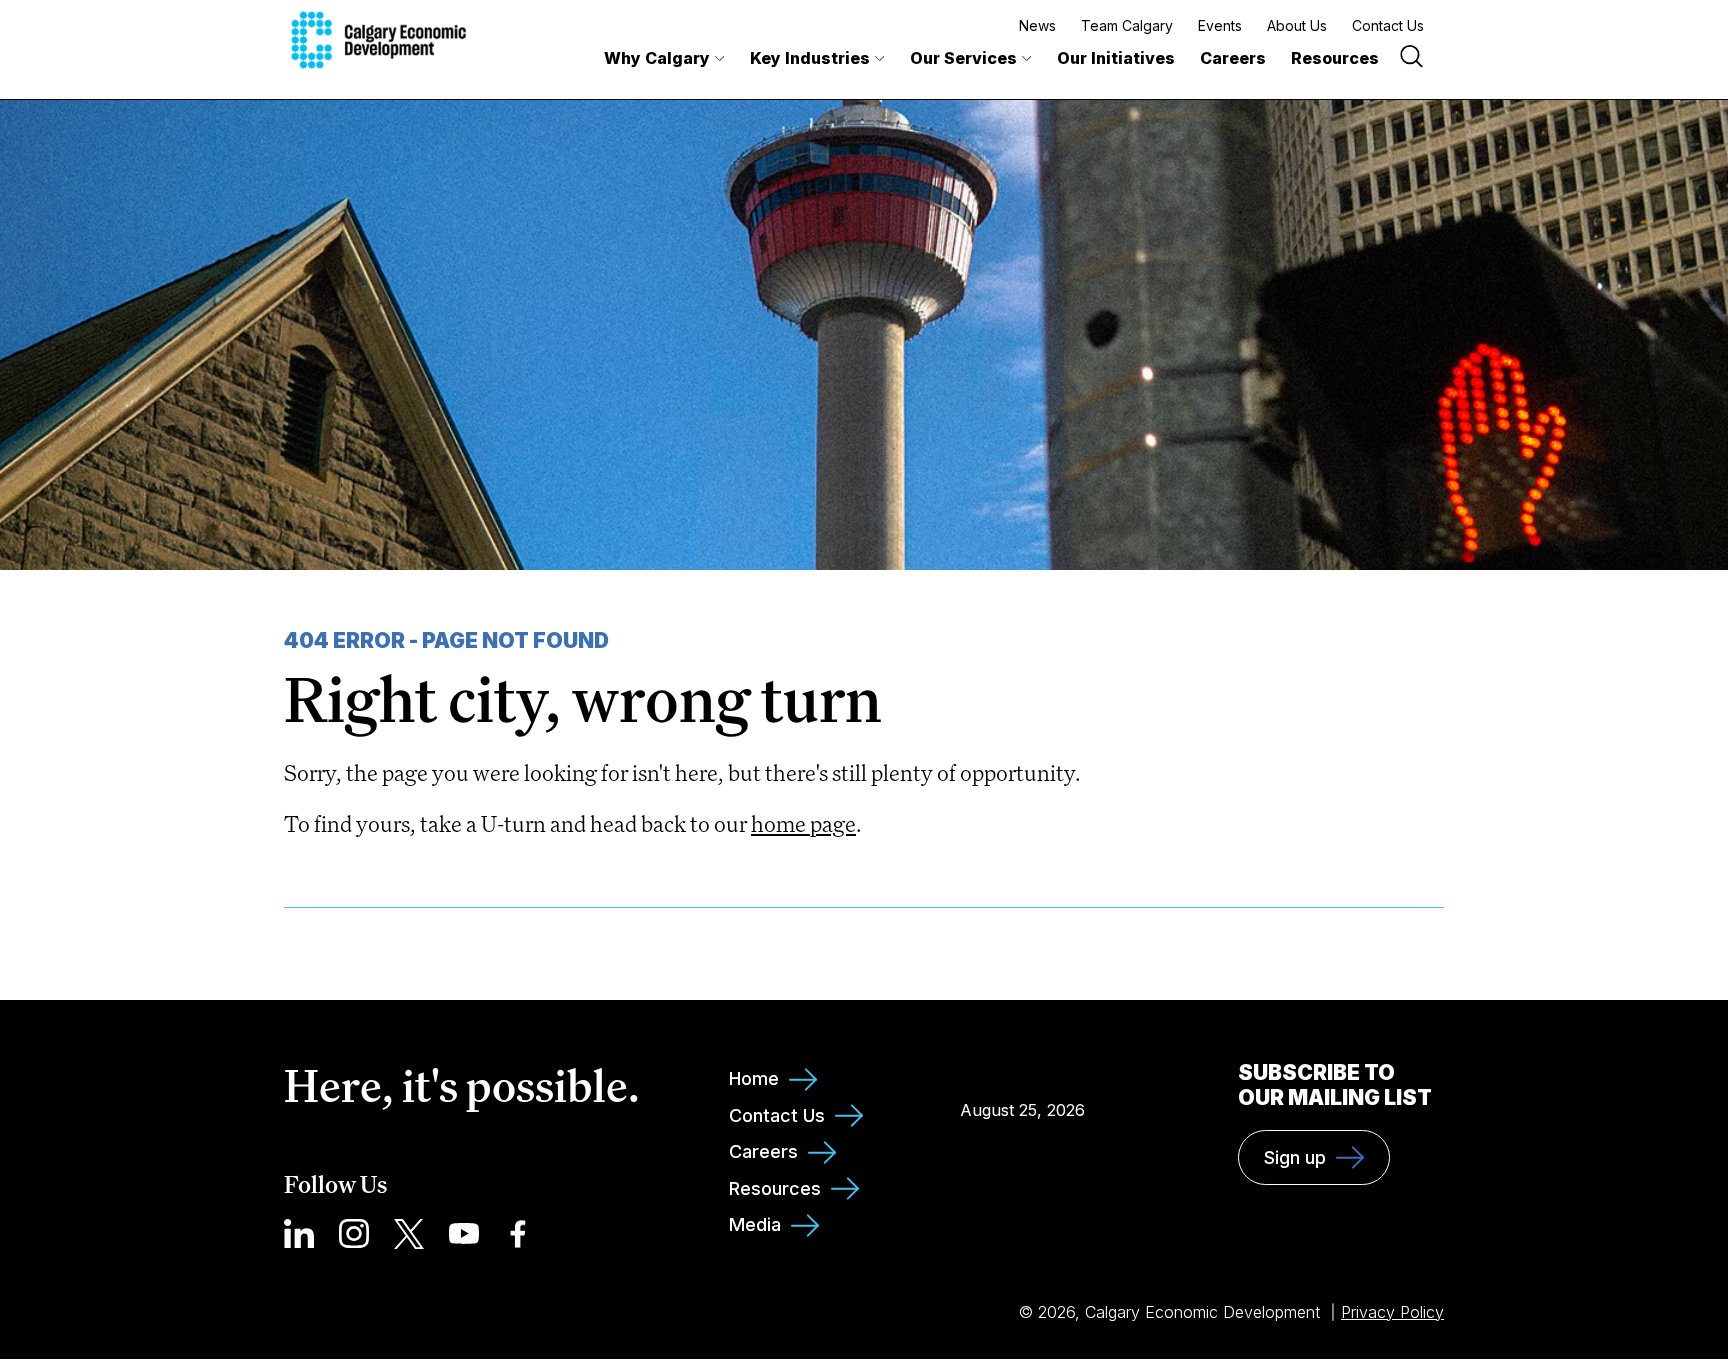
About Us (1297, 25)
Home (754, 1078)
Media (755, 1224)
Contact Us (1388, 25)
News (1037, 25)
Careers (1233, 58)
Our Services (963, 58)
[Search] (1411, 58)
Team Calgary (1127, 25)
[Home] (378, 40)
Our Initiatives (1116, 58)
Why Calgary (657, 58)
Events (1220, 25)
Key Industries (810, 58)
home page (803, 823)
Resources (1335, 58)
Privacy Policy (1392, 1312)
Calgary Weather (1023, 1065)
